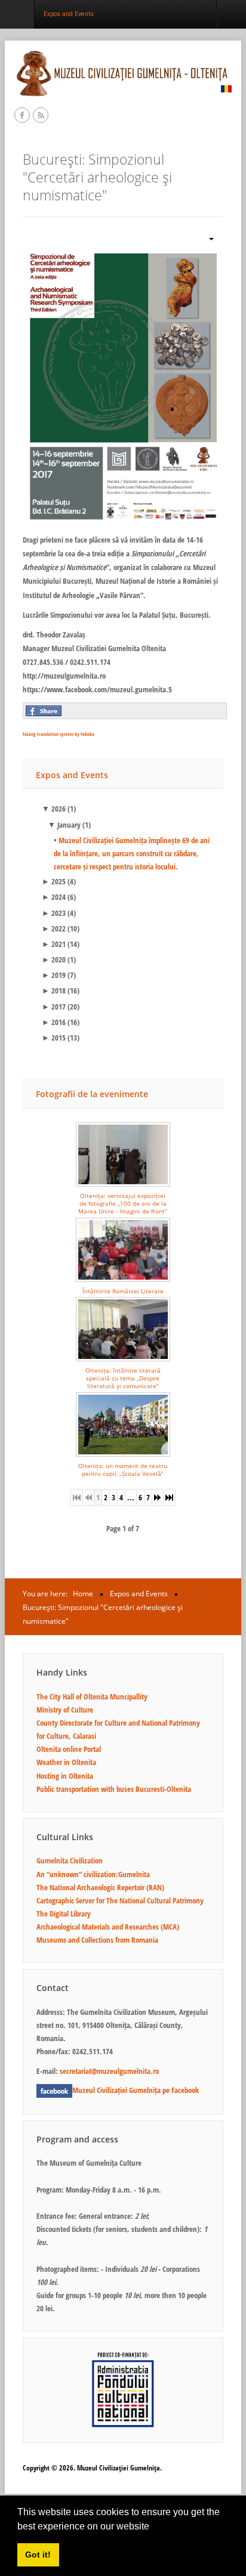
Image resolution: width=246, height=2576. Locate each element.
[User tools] (207, 238)
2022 (54, 928)
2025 (54, 881)
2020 (54, 959)
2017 (54, 1007)
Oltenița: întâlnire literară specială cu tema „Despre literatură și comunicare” (123, 1378)
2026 (54, 809)
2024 (54, 897)
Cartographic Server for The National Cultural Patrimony (120, 1900)
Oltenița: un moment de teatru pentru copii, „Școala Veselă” (123, 1470)
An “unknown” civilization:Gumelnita (93, 1874)
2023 (54, 913)
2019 (54, 975)
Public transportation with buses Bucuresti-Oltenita (114, 1789)
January (64, 825)
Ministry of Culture (65, 1710)
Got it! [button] (38, 2555)
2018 (54, 990)
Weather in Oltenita (66, 1762)
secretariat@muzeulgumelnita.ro (109, 2071)
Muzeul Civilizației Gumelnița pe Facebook (136, 2090)
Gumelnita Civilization (70, 1860)
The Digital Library (64, 1914)
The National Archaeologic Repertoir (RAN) (100, 1887)
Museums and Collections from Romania (97, 1940)
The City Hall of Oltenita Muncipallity (92, 1696)
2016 (54, 1022)
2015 (54, 1038)
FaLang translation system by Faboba (59, 734)
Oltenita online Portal (69, 1749)
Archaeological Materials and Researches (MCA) (108, 1927)
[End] (170, 1497)
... (131, 1497)
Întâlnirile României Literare (123, 1291)
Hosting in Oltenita (65, 1776)
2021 (54, 944)
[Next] (158, 1497)
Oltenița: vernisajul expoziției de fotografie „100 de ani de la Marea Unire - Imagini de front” (123, 1204)
